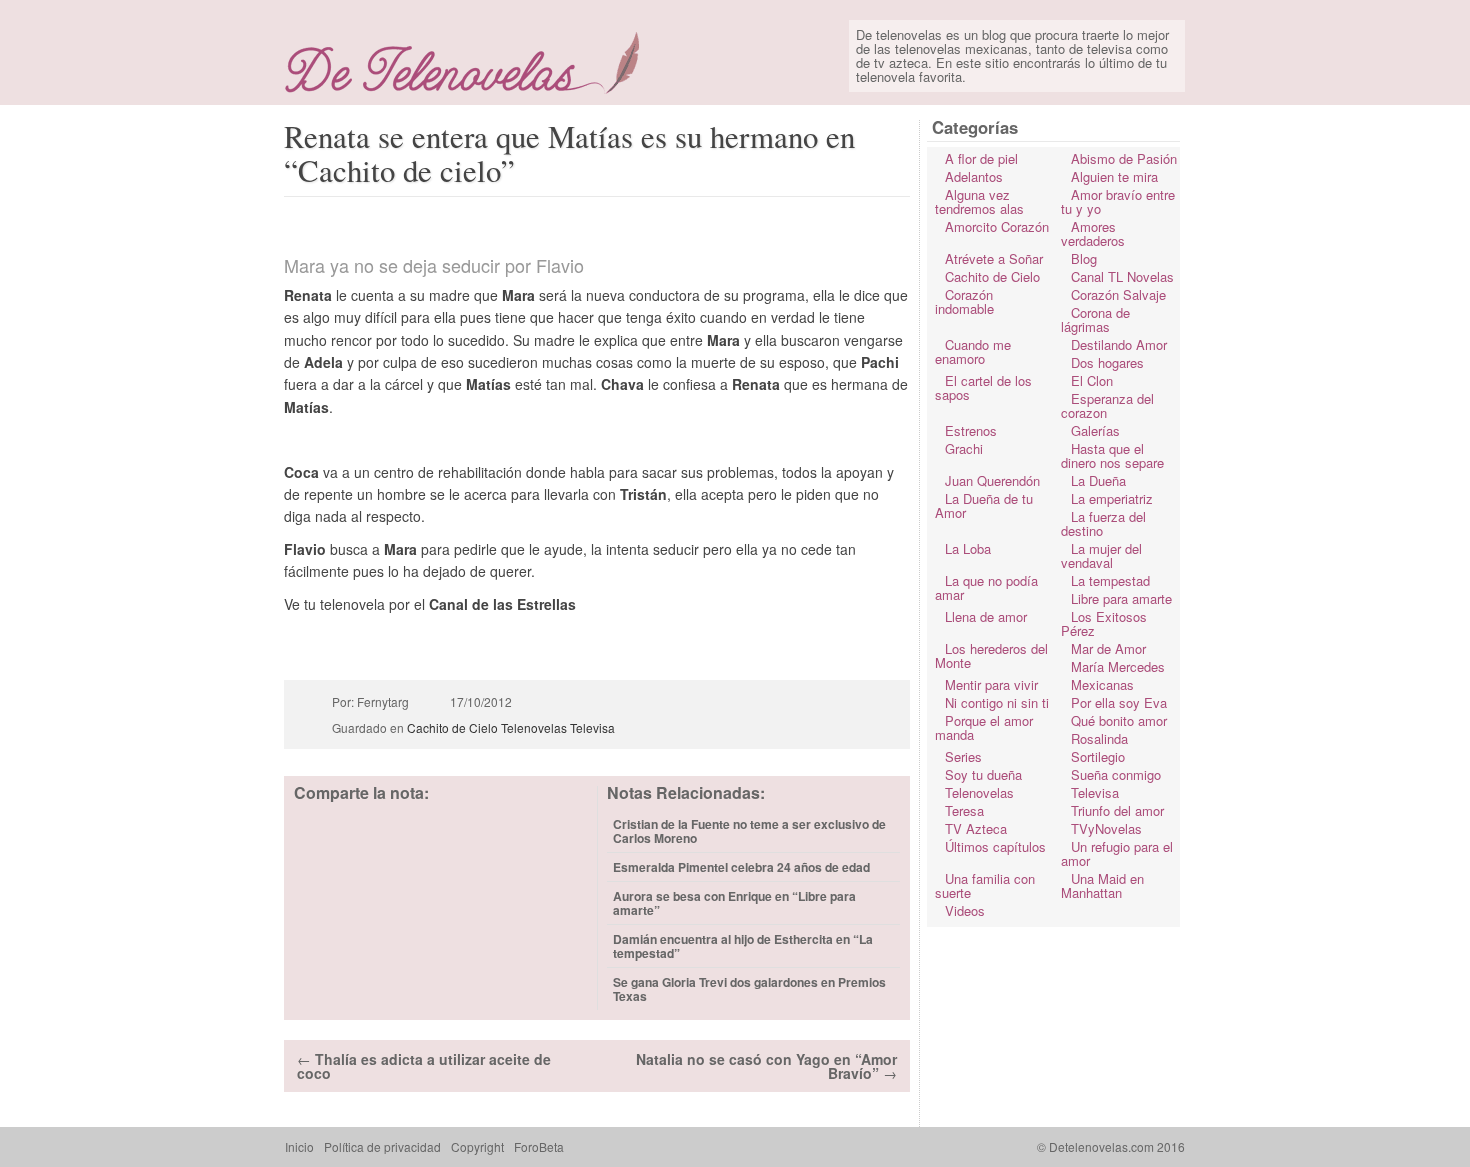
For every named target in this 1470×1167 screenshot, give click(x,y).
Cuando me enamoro (973, 351)
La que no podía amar (986, 587)
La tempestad (1110, 580)
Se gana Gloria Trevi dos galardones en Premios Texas (749, 989)
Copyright (477, 1146)
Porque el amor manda (984, 727)
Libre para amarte (1121, 598)
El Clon (1092, 380)
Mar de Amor (1108, 648)
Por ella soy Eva (1119, 702)
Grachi (964, 448)
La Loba (968, 548)
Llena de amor (986, 616)
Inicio (299, 1146)
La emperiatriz (1112, 498)
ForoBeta (539, 1146)
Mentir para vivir (991, 684)
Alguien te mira (1114, 176)
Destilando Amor (1119, 344)
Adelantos (974, 176)
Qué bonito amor (1119, 720)
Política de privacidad (382, 1146)
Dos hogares (1107, 362)
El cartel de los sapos (983, 387)
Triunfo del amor (1117, 810)
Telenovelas (534, 727)
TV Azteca (976, 828)
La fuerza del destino (1103, 523)
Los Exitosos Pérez (1104, 623)
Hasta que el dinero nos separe (1112, 455)
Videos (965, 910)
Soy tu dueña (983, 774)
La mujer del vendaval (1101, 555)
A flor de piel (981, 158)
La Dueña (1098, 480)
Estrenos (971, 430)
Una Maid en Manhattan (1102, 885)
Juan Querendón (992, 480)
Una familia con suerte (985, 885)
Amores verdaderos (1093, 233)
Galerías (1095, 430)
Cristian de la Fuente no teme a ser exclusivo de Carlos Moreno (749, 831)
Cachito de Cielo (452, 727)
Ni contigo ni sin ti (997, 702)
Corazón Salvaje (1118, 294)
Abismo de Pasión (1124, 158)
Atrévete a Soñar (994, 258)
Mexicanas (1102, 684)
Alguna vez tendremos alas (979, 201)
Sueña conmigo (1116, 774)
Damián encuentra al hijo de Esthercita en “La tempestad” (743, 946)
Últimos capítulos (995, 846)
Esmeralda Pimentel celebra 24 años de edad (741, 867)
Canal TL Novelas (1122, 276)
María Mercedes (1118, 666)
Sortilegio (1098, 756)
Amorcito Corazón (997, 226)
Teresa (964, 810)
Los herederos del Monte (991, 655)
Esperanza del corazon (1107, 405)
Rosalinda (1099, 738)
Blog (1084, 258)
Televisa (592, 727)
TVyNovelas (1106, 828)
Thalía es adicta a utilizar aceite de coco (424, 1066)
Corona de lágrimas (1095, 319)
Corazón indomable (964, 301)
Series (963, 756)
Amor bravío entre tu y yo (1118, 201)
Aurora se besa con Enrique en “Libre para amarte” (734, 903)
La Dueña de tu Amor (984, 505)
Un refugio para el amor (1117, 853)
